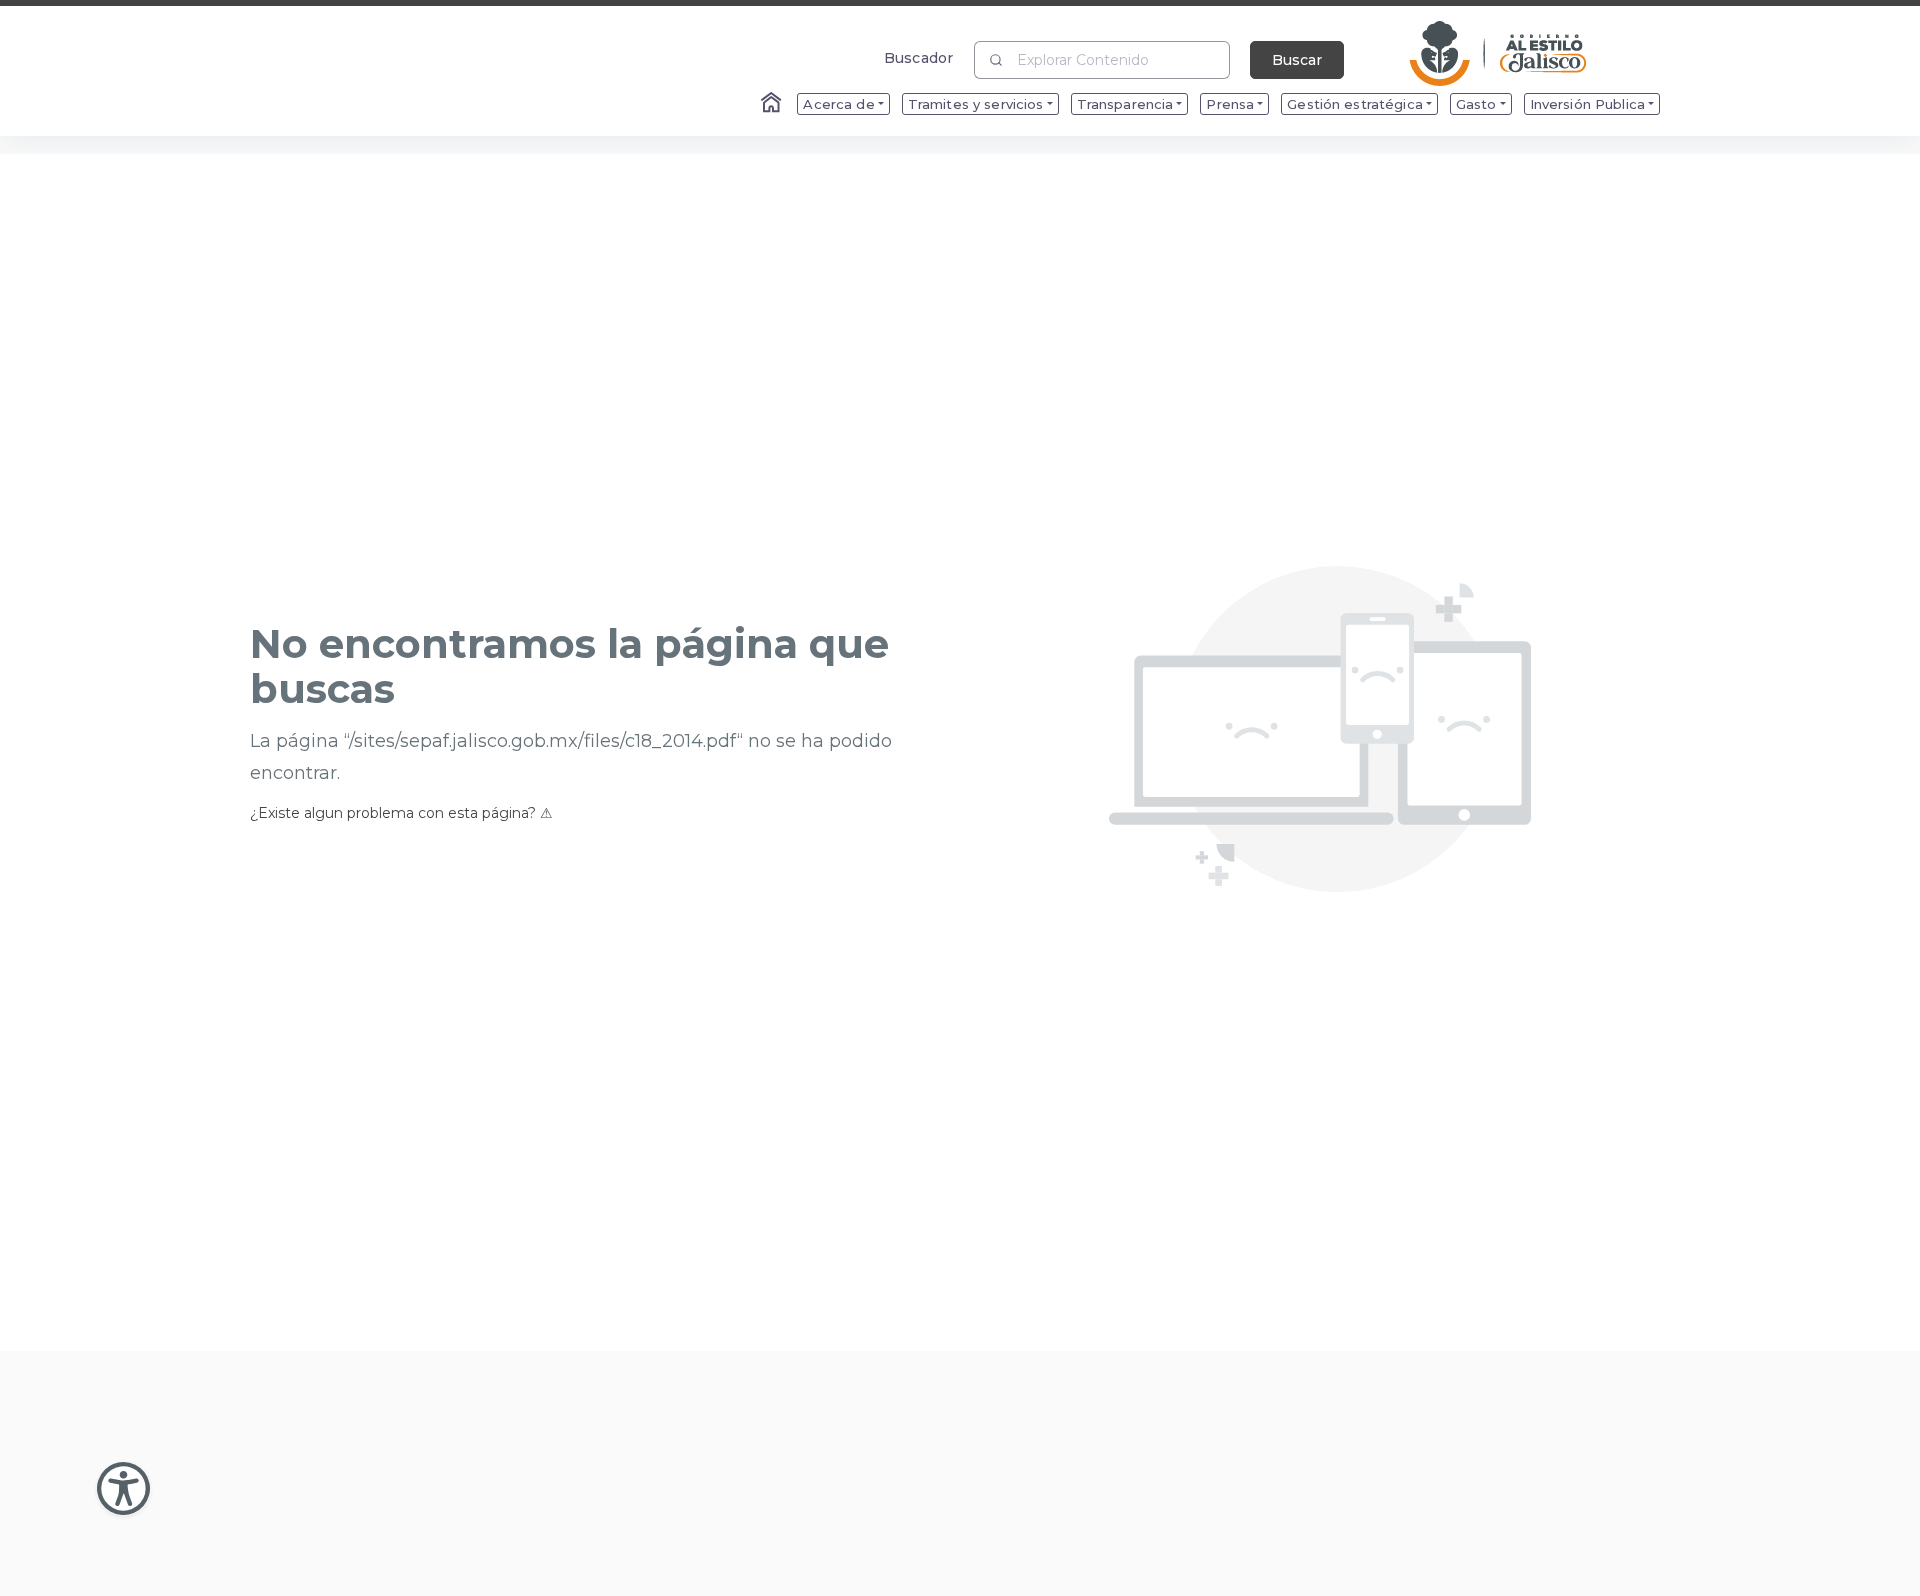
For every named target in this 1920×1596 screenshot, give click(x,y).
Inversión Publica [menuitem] (1587, 104)
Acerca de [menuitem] (838, 104)
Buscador (918, 57)
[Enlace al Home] (773, 104)
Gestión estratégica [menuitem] (1355, 104)
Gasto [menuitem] (1476, 104)
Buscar (1297, 60)
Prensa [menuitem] (1230, 104)
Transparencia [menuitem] (1125, 104)
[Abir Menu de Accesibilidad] (123, 1488)
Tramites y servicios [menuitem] (976, 104)
